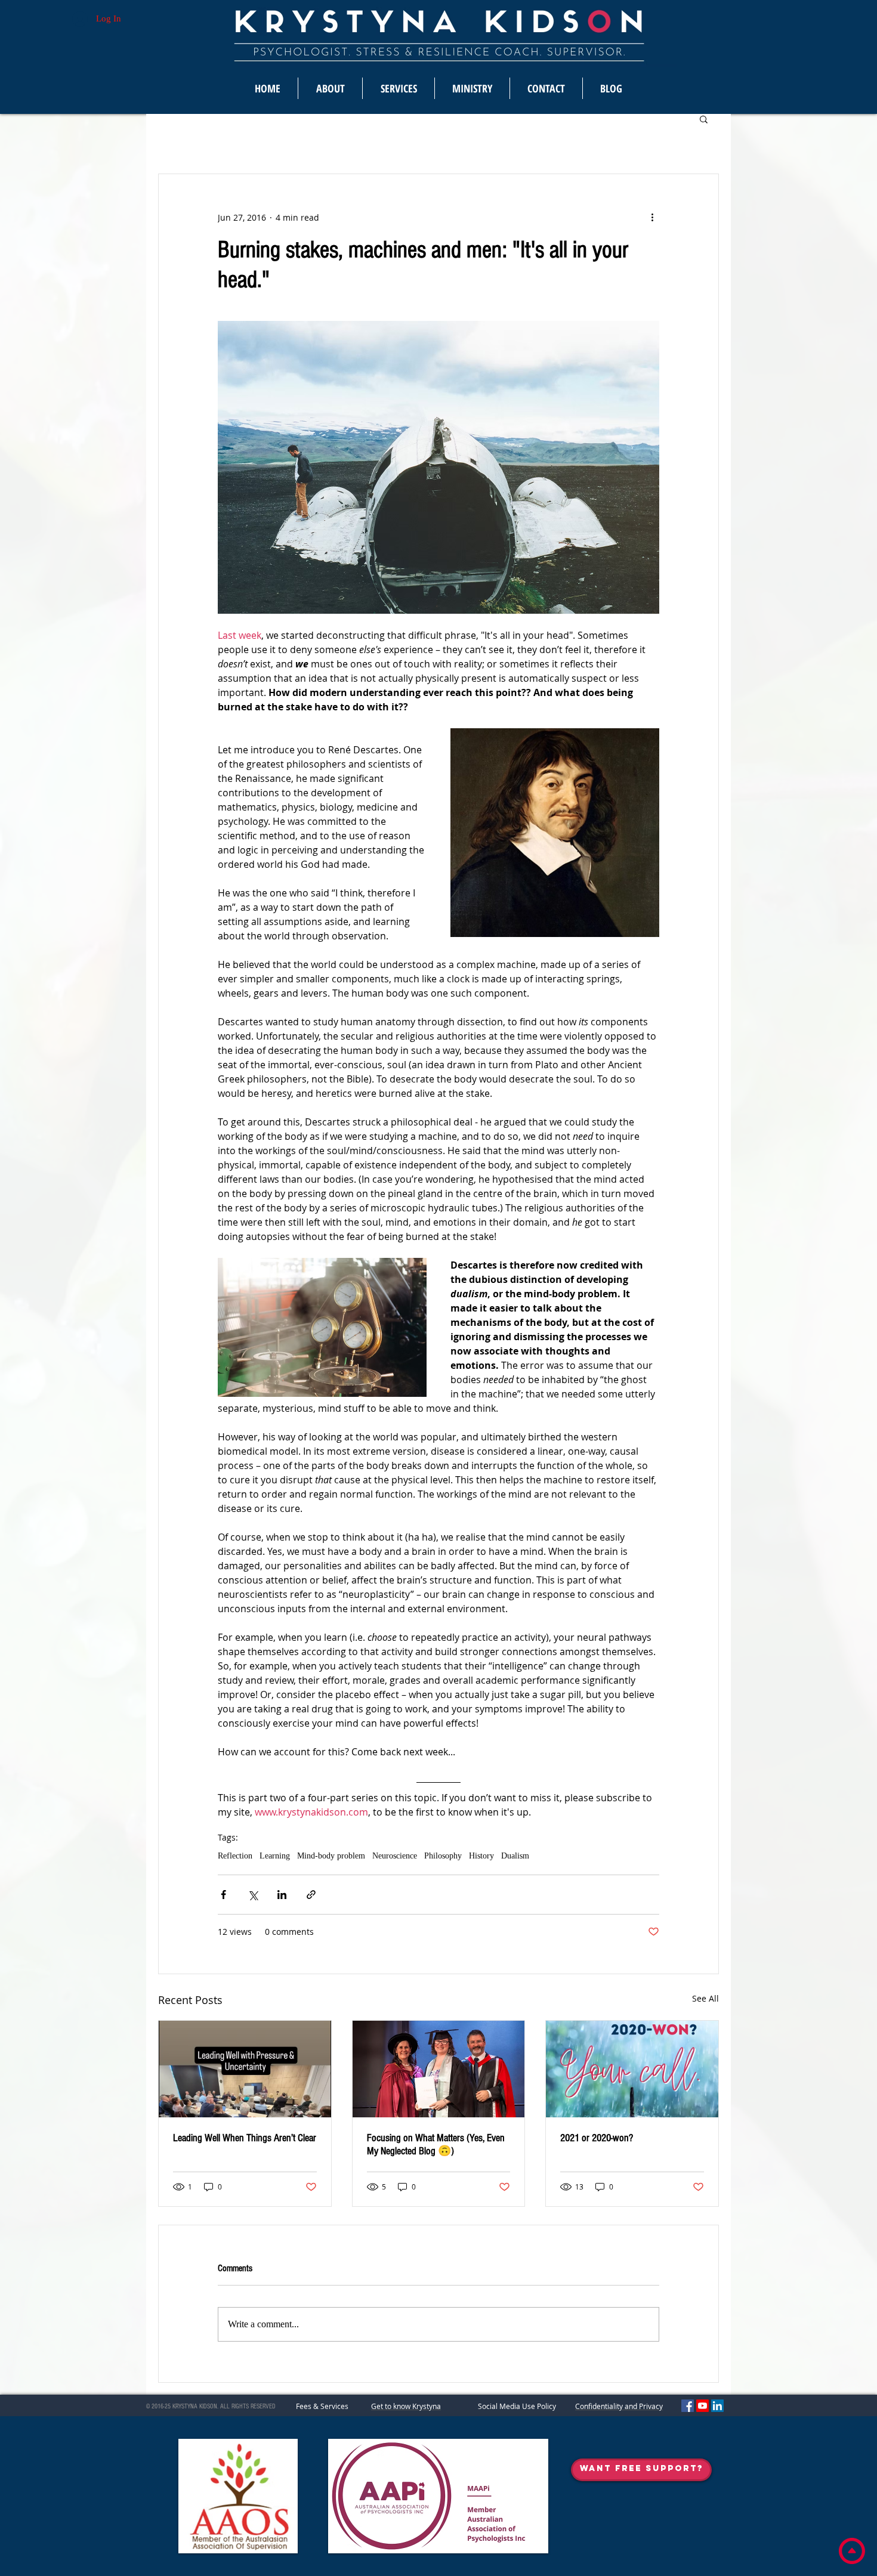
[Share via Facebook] (223, 1895)
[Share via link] (311, 1895)
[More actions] (652, 217)
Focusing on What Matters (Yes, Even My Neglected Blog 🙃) (436, 2144)
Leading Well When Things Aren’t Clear (245, 2138)
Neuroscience (395, 1856)
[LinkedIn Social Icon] (717, 2406)
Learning (275, 1856)
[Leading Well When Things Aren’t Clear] (245, 2069)
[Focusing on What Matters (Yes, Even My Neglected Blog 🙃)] (439, 2069)
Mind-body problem (331, 1856)
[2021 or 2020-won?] (632, 2069)
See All (705, 1998)
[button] (704, 119)
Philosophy (443, 1856)
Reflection (235, 1856)
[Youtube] (702, 2406)
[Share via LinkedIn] (282, 1895)
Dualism (515, 1856)
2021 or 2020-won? (597, 2138)
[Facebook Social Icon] (688, 2406)
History (481, 1856)
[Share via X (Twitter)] (253, 1895)
